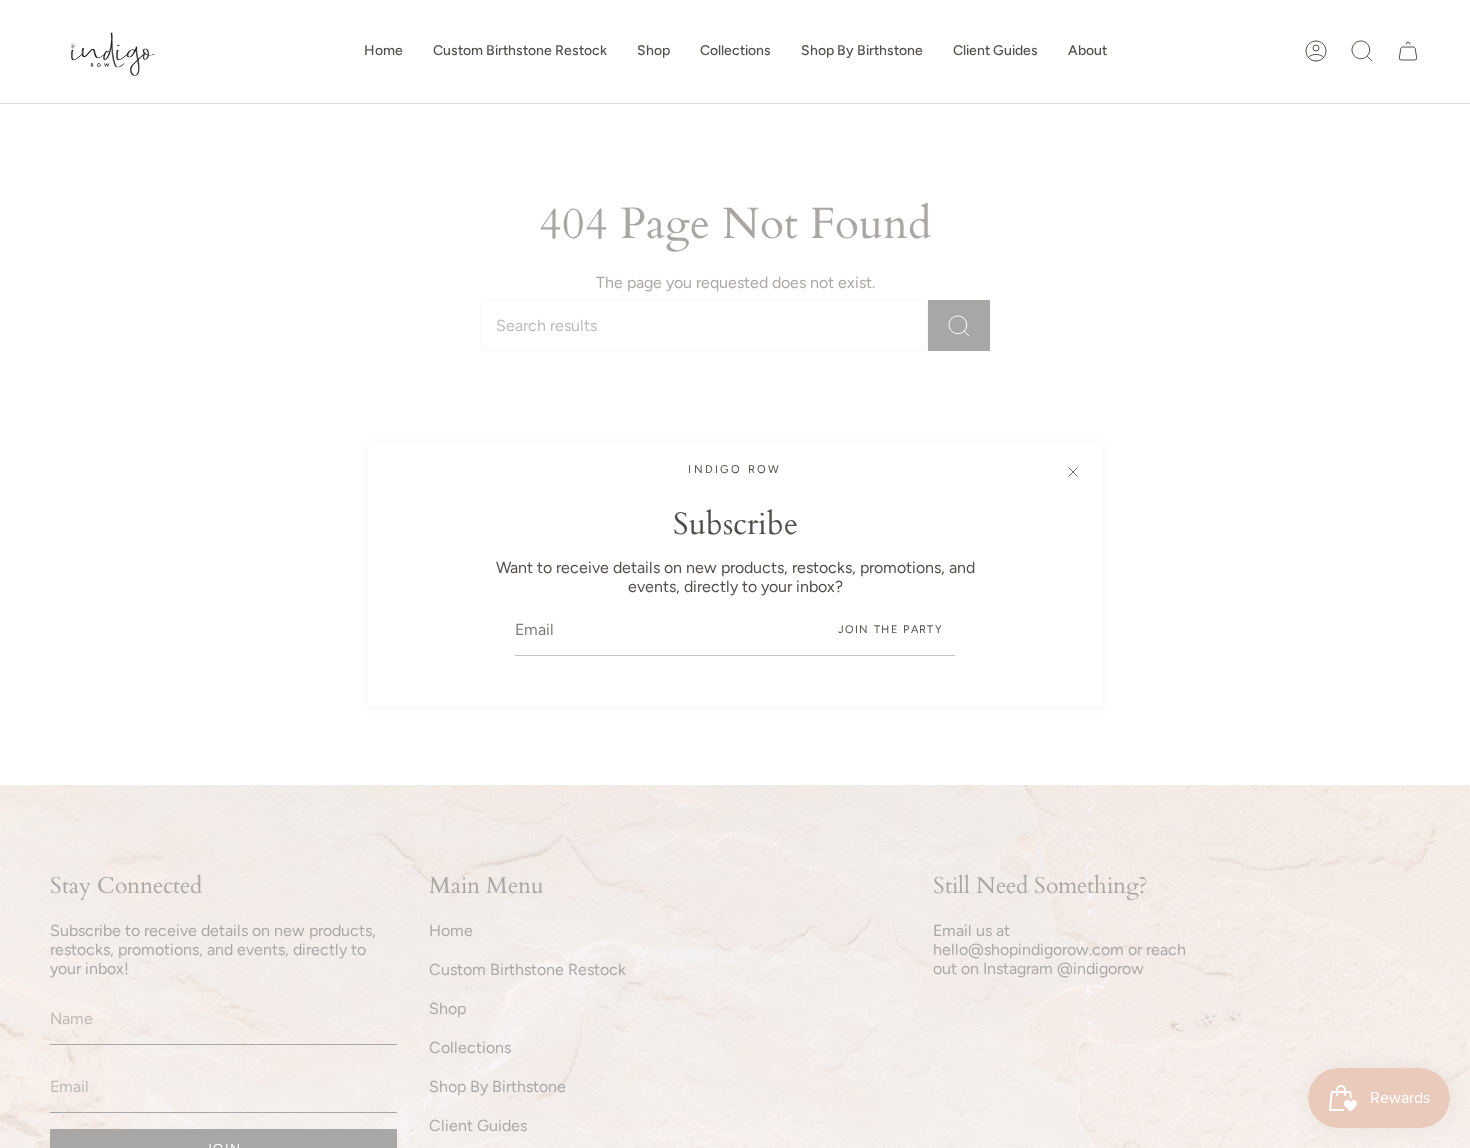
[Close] (1073, 472)
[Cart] (1408, 51)
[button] (653, 51)
